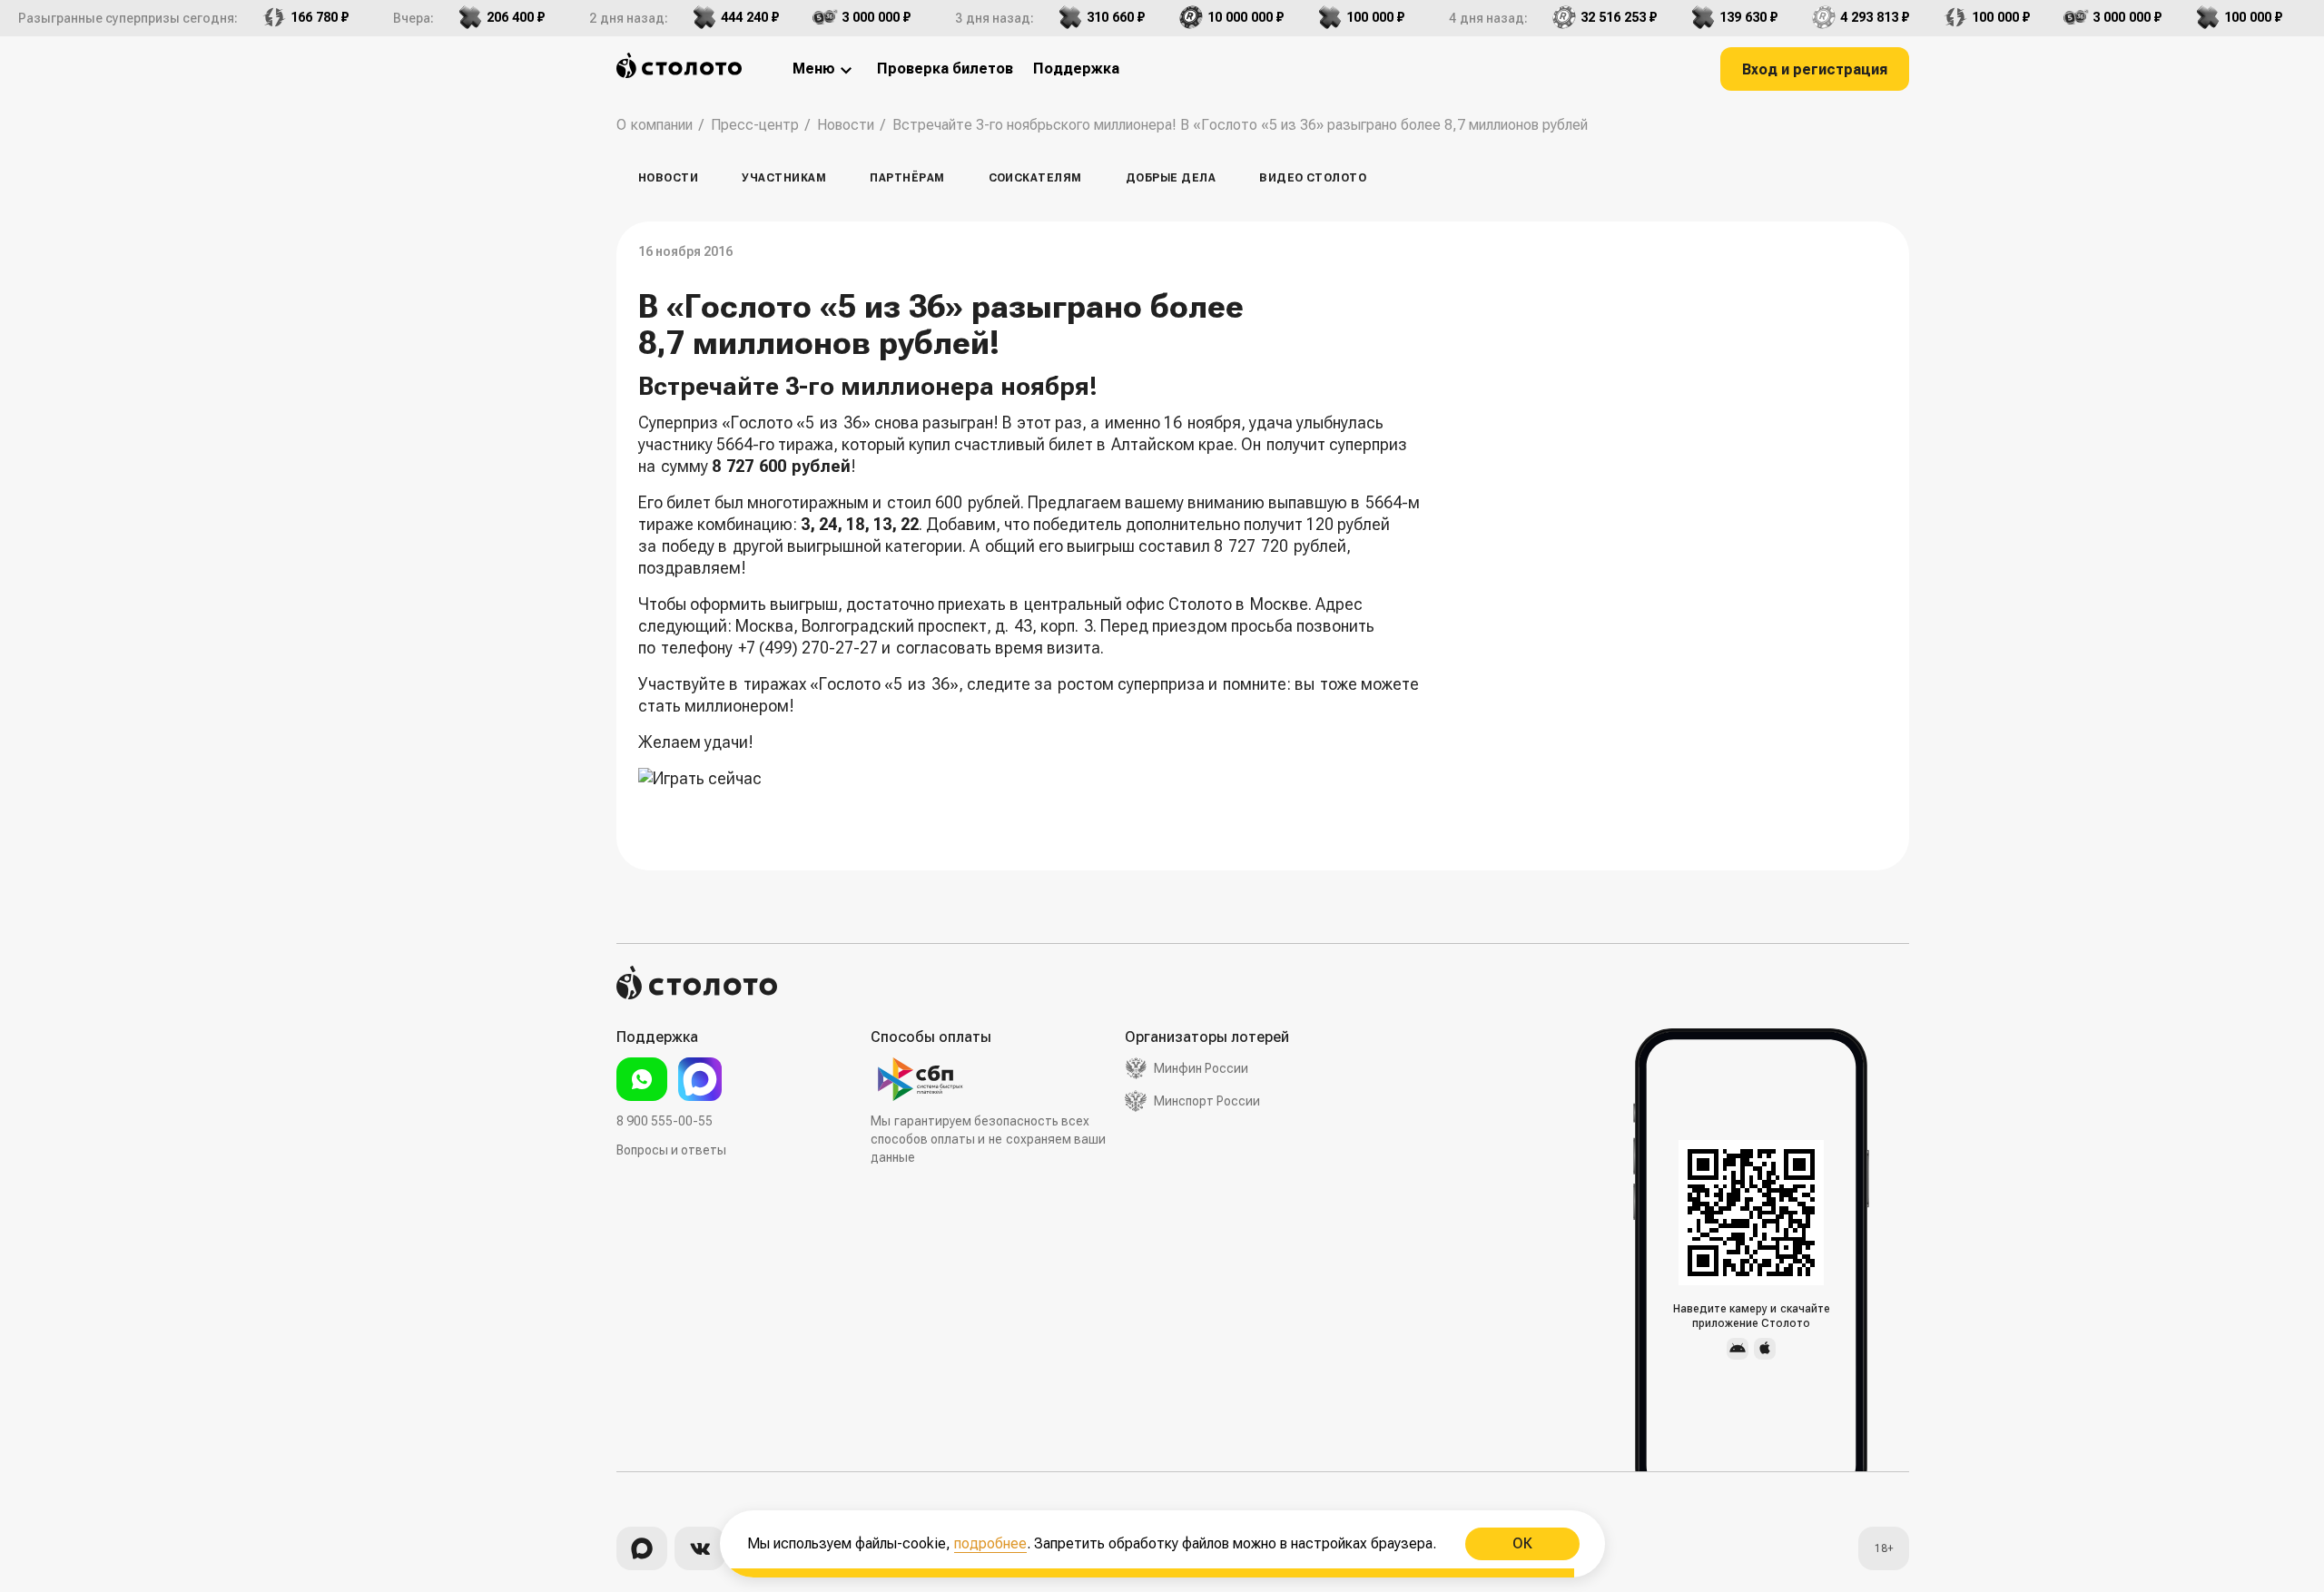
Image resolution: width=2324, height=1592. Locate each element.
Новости (668, 178)
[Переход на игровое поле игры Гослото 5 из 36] (1042, 790)
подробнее (990, 1543)
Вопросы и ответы (671, 1150)
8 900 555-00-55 (665, 1121)
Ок (1521, 1543)
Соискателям (1035, 178)
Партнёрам (907, 178)
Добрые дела (1171, 178)
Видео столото (1313, 178)
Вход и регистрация (1815, 69)
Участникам (784, 178)
